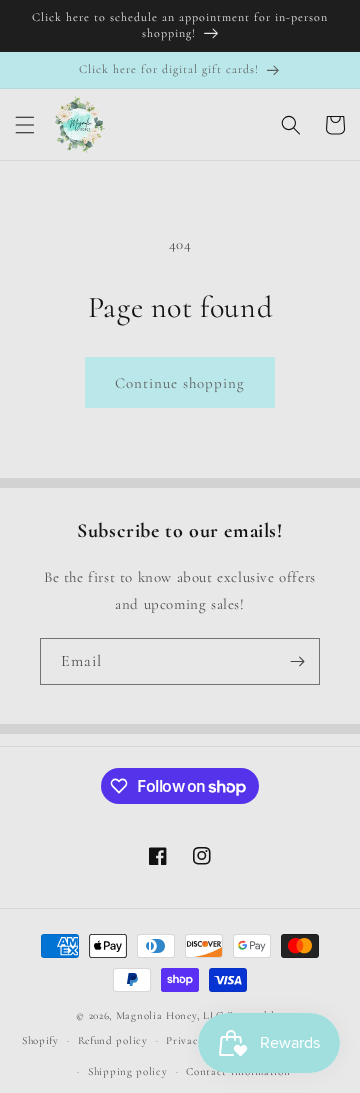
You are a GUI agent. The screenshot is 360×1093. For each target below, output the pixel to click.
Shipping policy (128, 1071)
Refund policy (113, 1040)
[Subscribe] (297, 661)
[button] (25, 125)
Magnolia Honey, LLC (170, 1015)
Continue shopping (180, 383)
